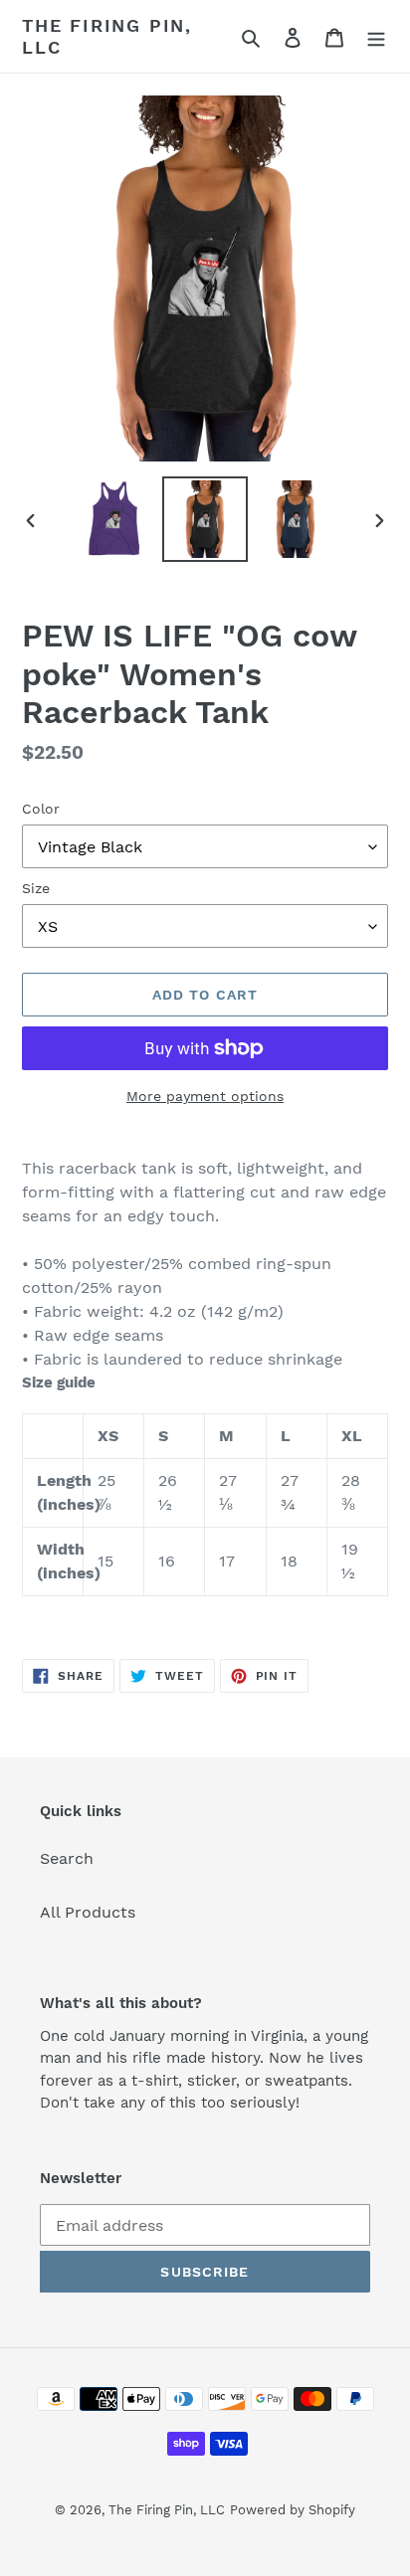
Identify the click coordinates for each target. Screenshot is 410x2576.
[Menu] (376, 37)
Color (41, 809)
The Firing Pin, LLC (107, 36)
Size (36, 888)
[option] (115, 519)
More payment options (205, 1096)
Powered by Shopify (293, 2510)
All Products (88, 1912)
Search (67, 1858)
